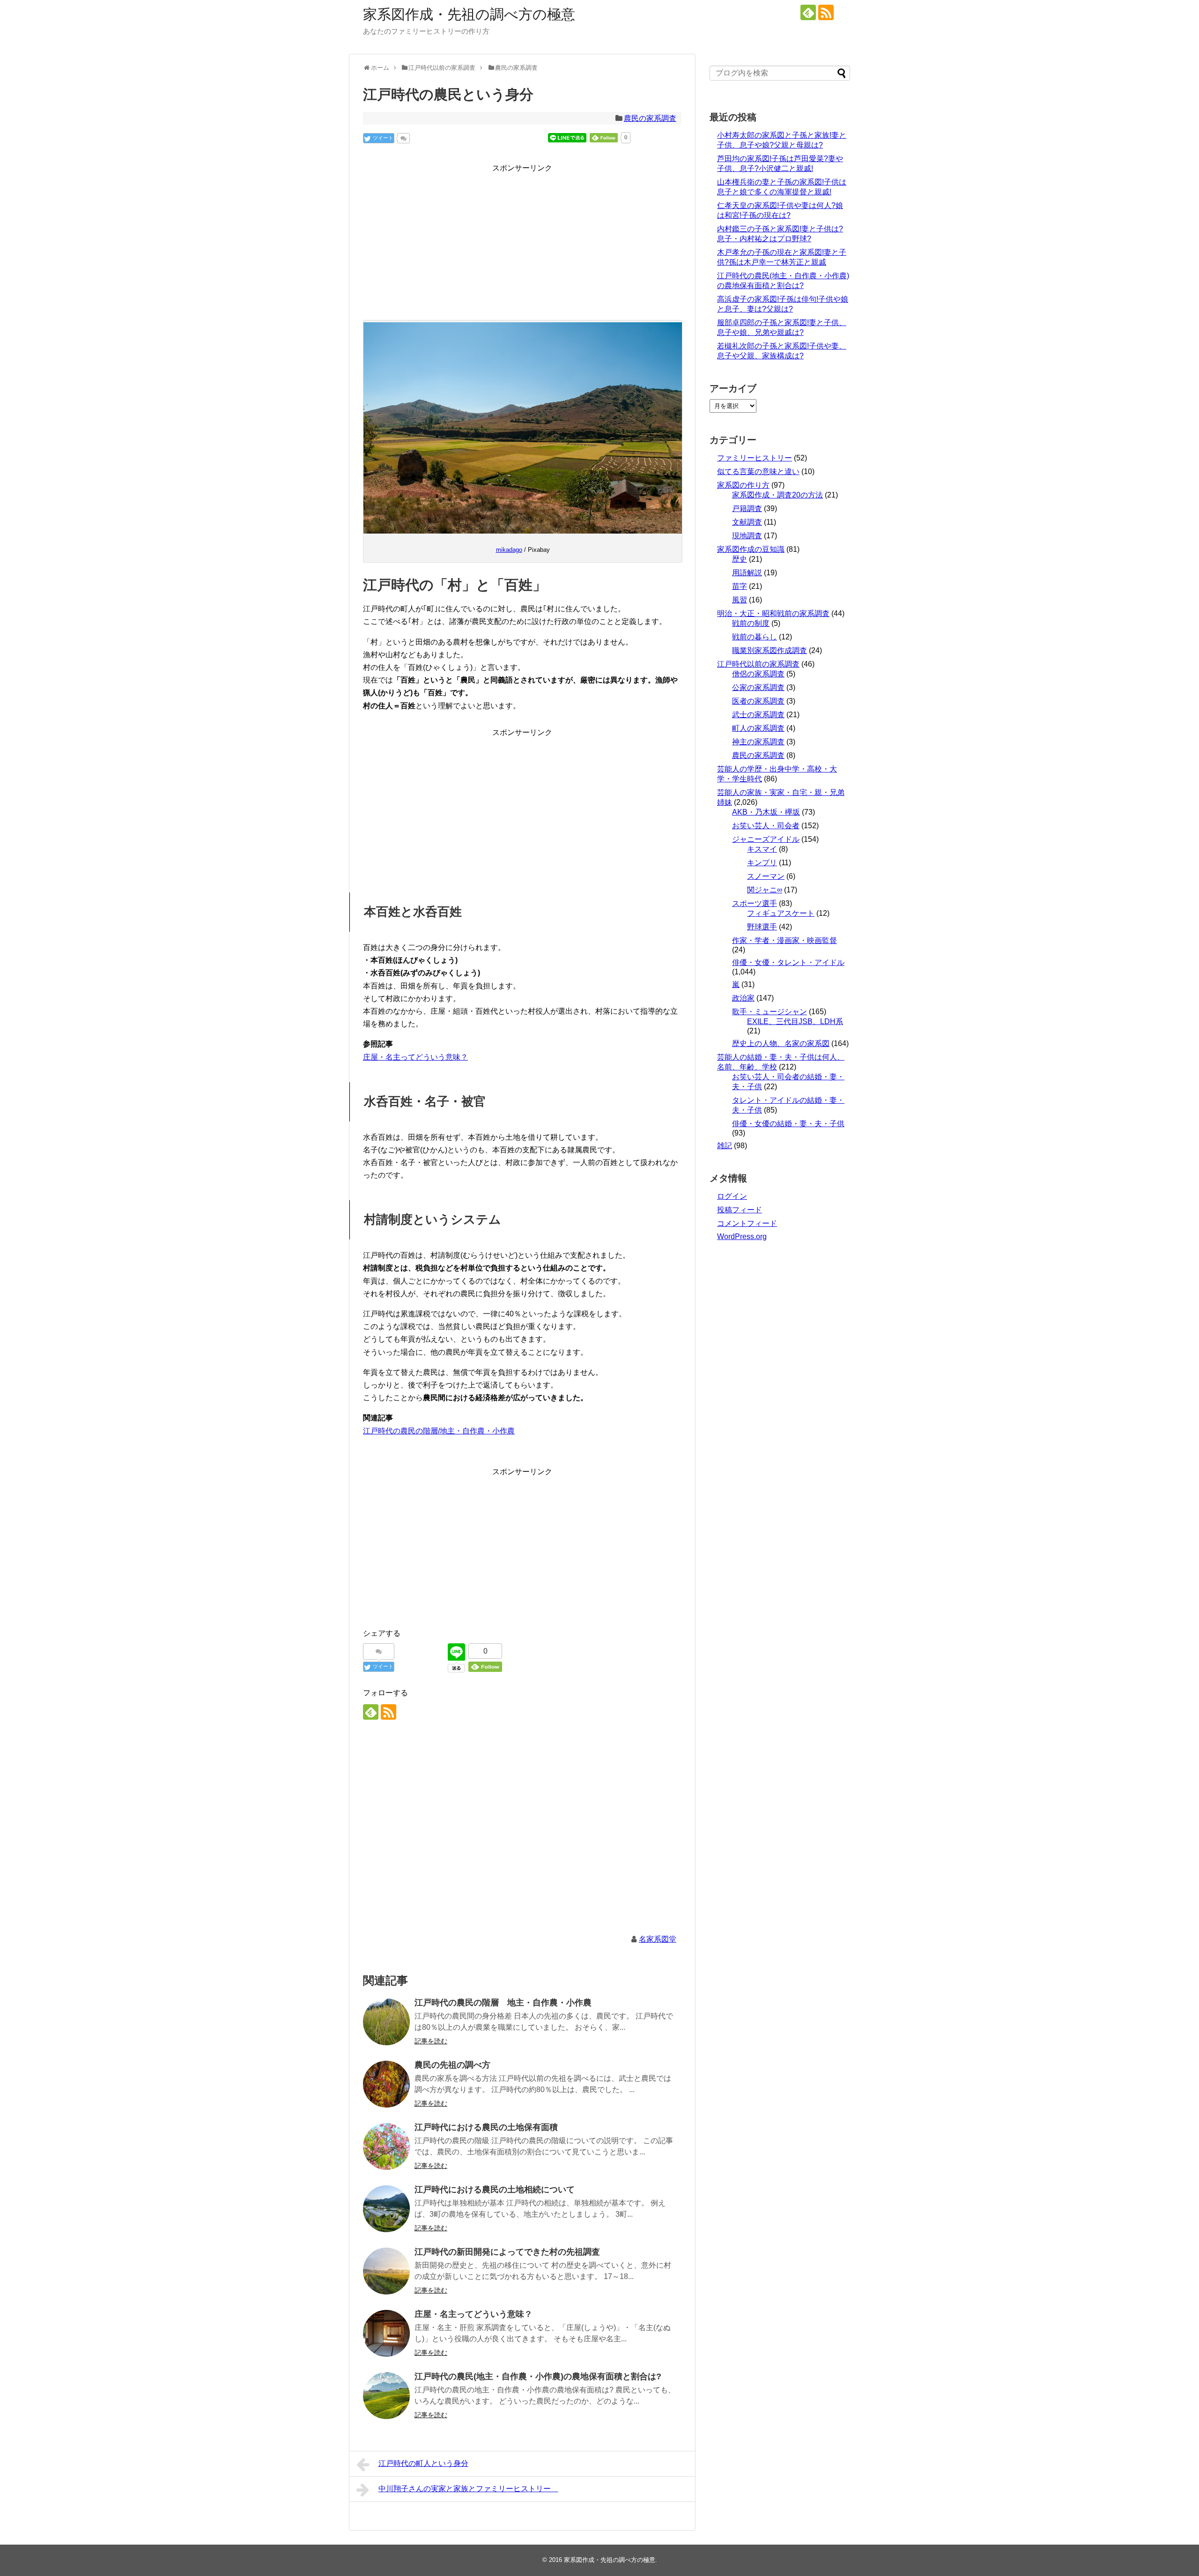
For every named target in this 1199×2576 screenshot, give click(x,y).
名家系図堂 (658, 1939)
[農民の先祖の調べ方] (386, 2084)
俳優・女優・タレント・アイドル (788, 962)
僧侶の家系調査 (758, 674)
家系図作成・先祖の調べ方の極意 (469, 14)
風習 (740, 600)
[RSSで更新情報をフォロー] (826, 12)
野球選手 (762, 927)
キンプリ (762, 863)
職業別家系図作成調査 (770, 650)
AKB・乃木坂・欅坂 (766, 812)
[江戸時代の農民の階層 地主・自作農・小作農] (386, 2022)
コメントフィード (747, 1223)
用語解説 (747, 573)
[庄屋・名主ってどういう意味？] (386, 2333)
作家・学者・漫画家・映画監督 (785, 940)
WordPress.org (742, 1236)
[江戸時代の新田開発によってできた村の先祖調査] (386, 2271)
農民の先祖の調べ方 (452, 2065)
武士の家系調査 (758, 715)
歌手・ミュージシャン (770, 1012)
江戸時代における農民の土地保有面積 (486, 2127)
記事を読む (431, 2041)
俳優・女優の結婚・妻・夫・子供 (788, 1124)
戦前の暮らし (755, 637)
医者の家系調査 (758, 701)
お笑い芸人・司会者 (766, 826)
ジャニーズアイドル (766, 839)
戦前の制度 (751, 623)
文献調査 (747, 522)
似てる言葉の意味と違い (758, 471)
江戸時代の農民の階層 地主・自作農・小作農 (503, 2003)
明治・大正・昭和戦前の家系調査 (773, 613)
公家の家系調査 (758, 687)
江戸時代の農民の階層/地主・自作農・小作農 (439, 1431)
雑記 (725, 1146)
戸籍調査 (747, 509)
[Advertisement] (522, 240)
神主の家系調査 (758, 742)
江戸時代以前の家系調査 (758, 664)
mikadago (509, 550)
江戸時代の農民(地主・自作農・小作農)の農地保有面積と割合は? (538, 2376)
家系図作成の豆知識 (751, 549)
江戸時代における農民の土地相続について (495, 2190)
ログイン (732, 1196)
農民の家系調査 (650, 118)
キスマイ (762, 849)
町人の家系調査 (758, 728)
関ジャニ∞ (765, 890)
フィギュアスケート (781, 913)
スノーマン (766, 876)
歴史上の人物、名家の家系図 (781, 1043)
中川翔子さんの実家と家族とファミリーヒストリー (468, 2489)
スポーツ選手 (755, 903)
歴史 (740, 559)
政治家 (743, 998)
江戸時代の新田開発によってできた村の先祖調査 (507, 2252)
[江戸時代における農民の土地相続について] (386, 2209)
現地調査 (747, 536)
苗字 (740, 586)
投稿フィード (740, 1210)
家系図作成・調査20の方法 (777, 495)
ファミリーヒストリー (755, 458)
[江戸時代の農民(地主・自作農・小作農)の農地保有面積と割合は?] (386, 2396)
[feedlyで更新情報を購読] (808, 12)
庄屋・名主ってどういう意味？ (415, 1057)
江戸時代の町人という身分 (423, 2463)
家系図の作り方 (743, 485)
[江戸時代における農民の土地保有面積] (386, 2146)
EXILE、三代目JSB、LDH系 (795, 1021)
